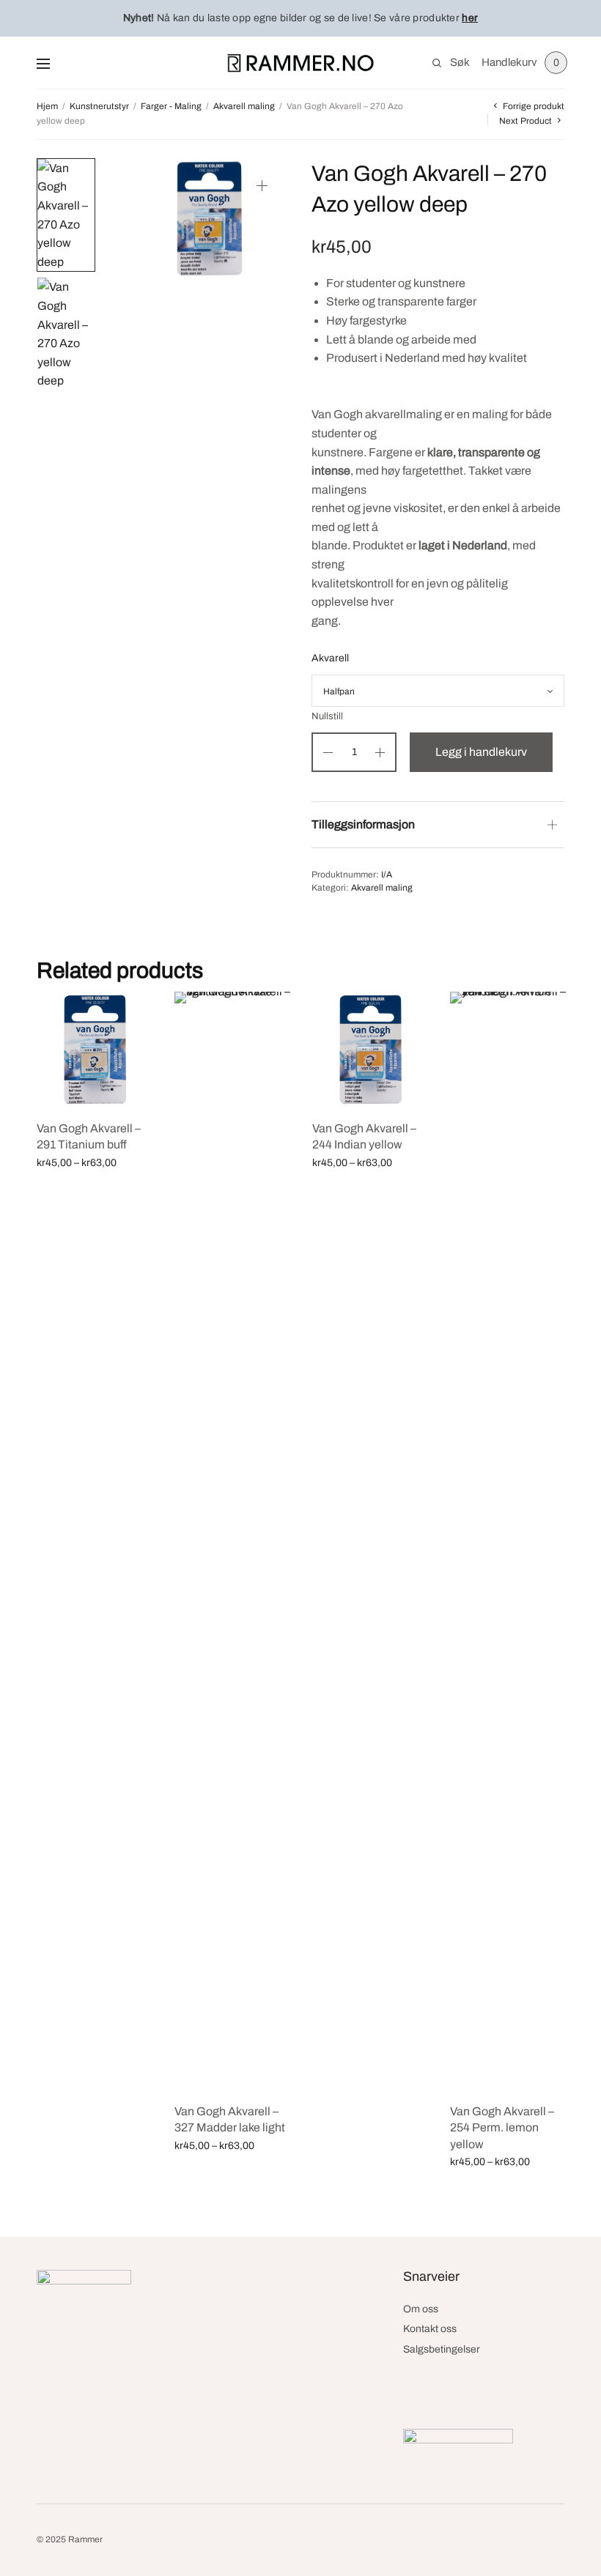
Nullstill (327, 717)
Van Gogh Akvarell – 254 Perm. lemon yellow (502, 2128)
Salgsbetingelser (442, 2349)
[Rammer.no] (300, 63)
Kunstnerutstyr (99, 106)
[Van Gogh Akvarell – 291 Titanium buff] (95, 1050)
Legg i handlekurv (481, 752)
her (470, 18)
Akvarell (330, 658)
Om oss (421, 2309)
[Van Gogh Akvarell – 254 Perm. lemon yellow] (508, 1541)
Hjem (47, 106)
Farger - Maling (171, 106)
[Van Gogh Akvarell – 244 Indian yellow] (370, 1050)
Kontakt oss (430, 2329)
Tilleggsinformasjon (363, 824)
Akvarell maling (244, 106)
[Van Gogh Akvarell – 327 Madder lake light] (232, 1541)
